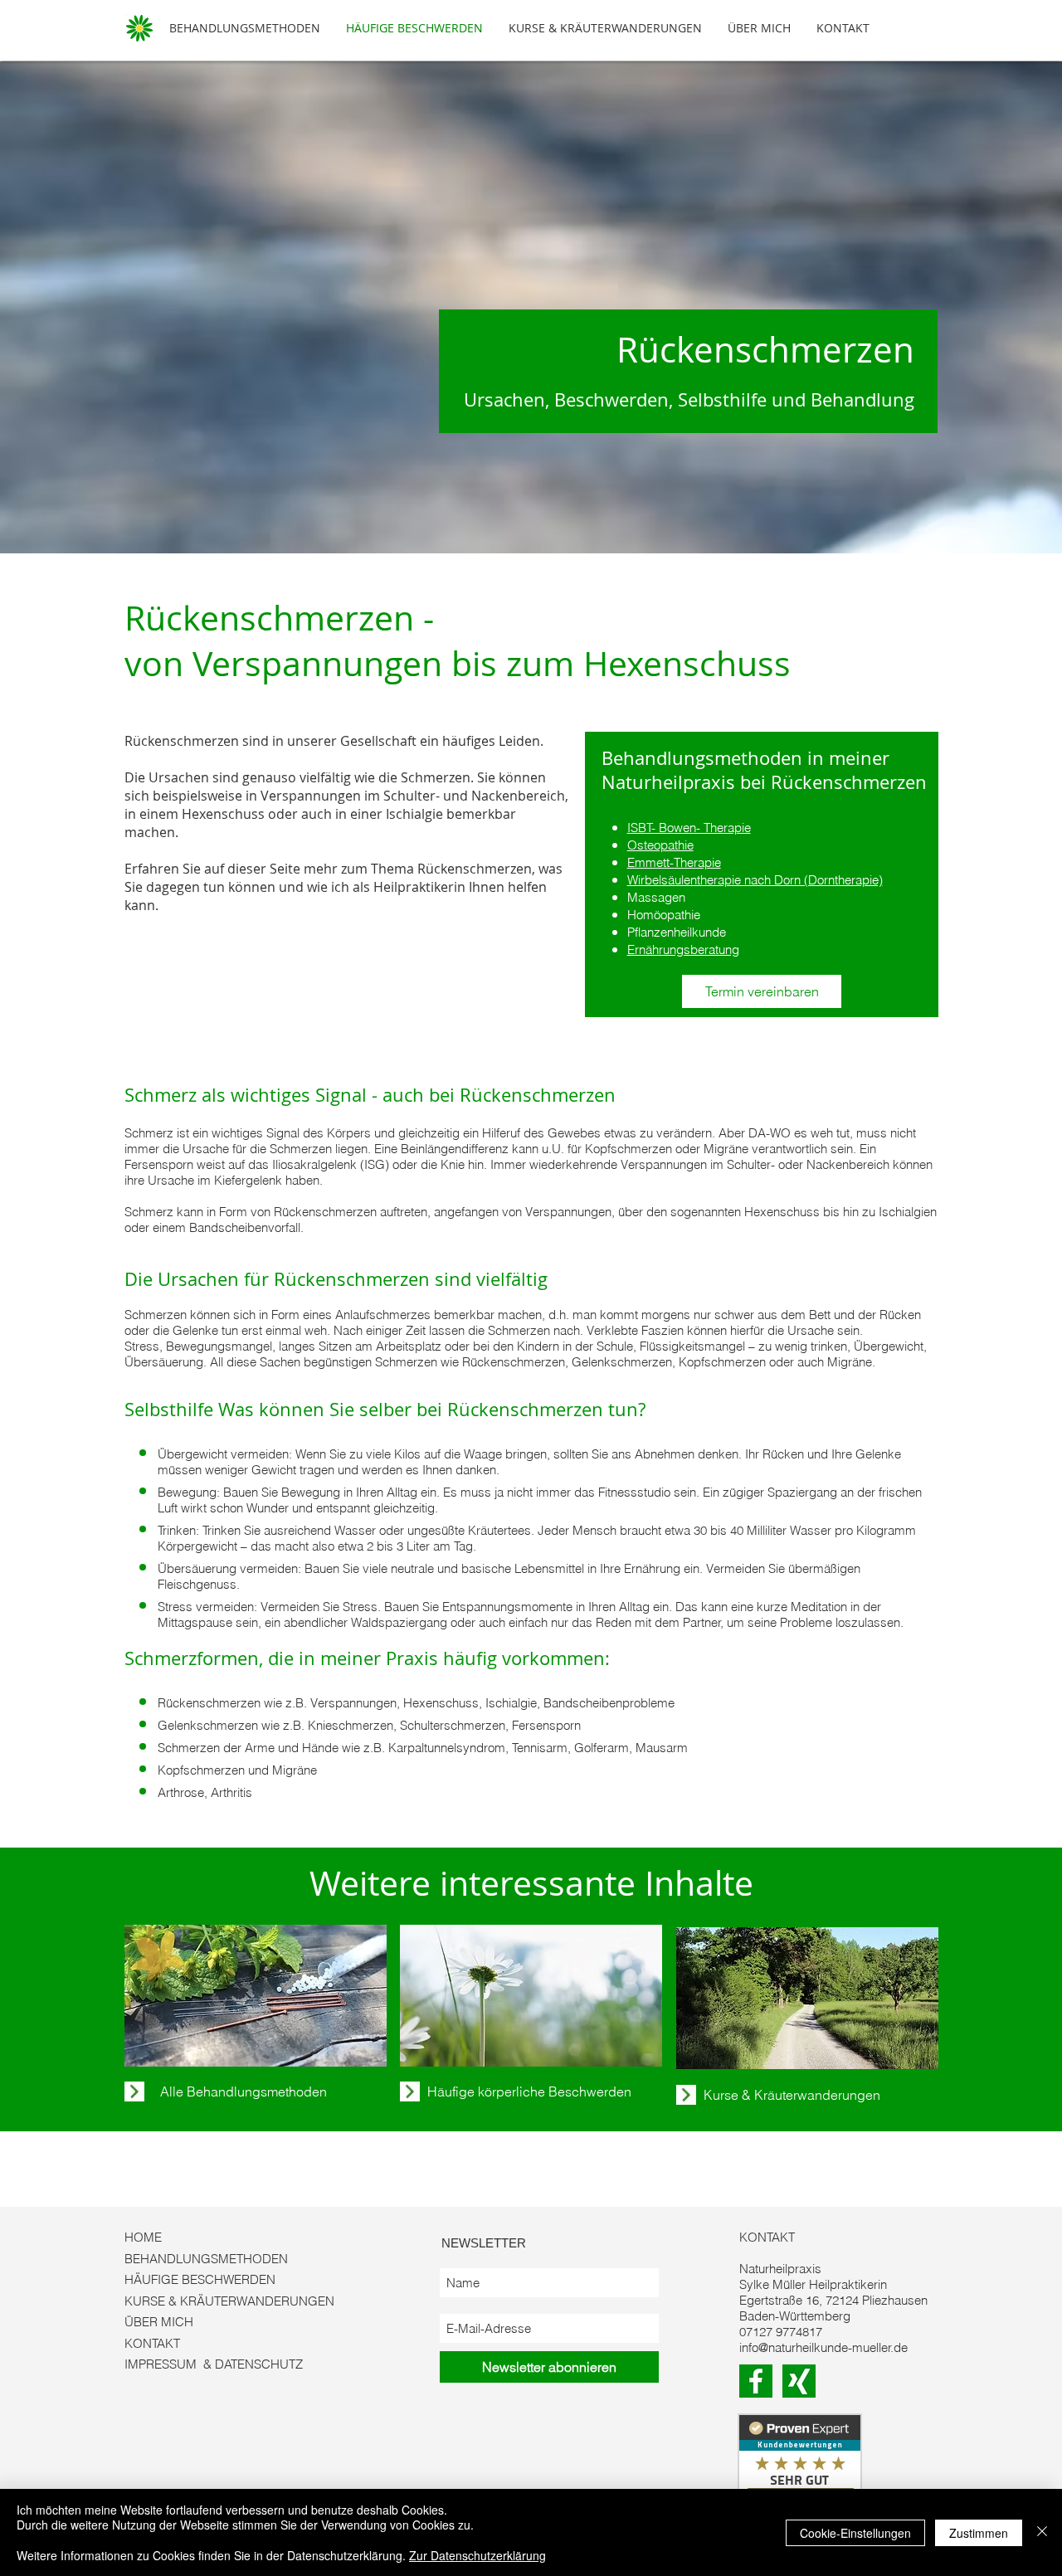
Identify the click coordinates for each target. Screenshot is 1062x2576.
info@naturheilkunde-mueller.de (823, 2347)
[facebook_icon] (756, 2381)
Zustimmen (979, 2533)
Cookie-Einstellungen (855, 2533)
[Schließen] (1042, 2532)
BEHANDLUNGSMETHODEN (206, 2259)
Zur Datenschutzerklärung (477, 2555)
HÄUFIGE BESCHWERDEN (200, 2279)
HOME (143, 2237)
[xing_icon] (799, 2381)
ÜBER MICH (159, 2322)
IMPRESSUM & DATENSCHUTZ (214, 2364)
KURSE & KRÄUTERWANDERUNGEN (229, 2301)
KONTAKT (152, 2343)
